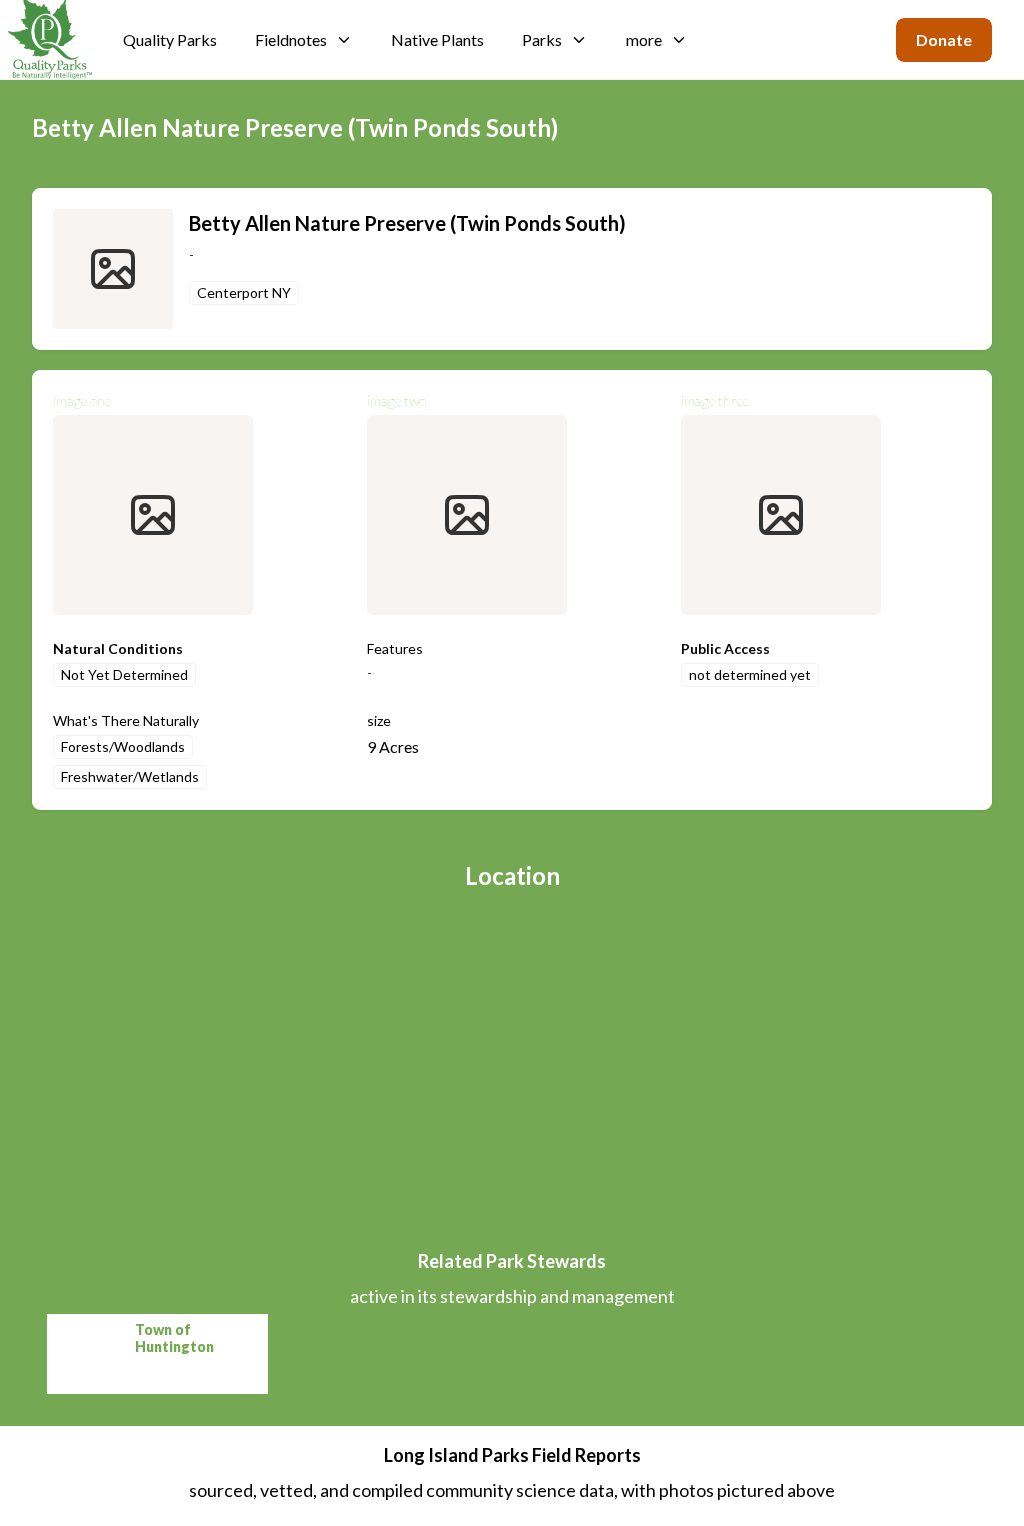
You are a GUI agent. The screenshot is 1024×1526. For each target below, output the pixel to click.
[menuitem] (170, 40)
